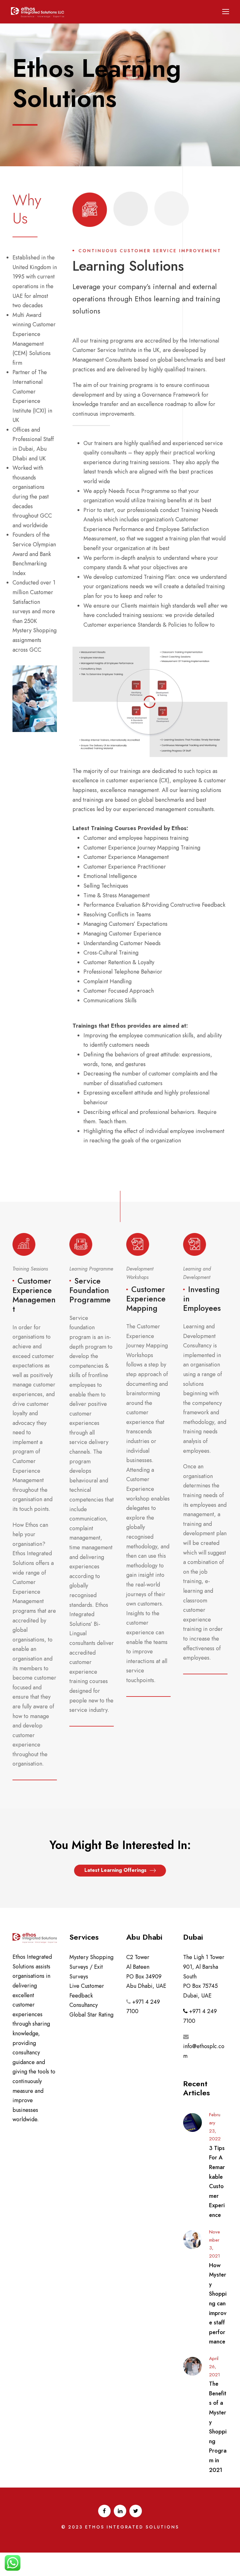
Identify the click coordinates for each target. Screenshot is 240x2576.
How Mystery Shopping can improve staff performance (218, 2304)
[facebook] (104, 2511)
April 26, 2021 (215, 2367)
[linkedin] (120, 2511)
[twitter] (136, 2511)
